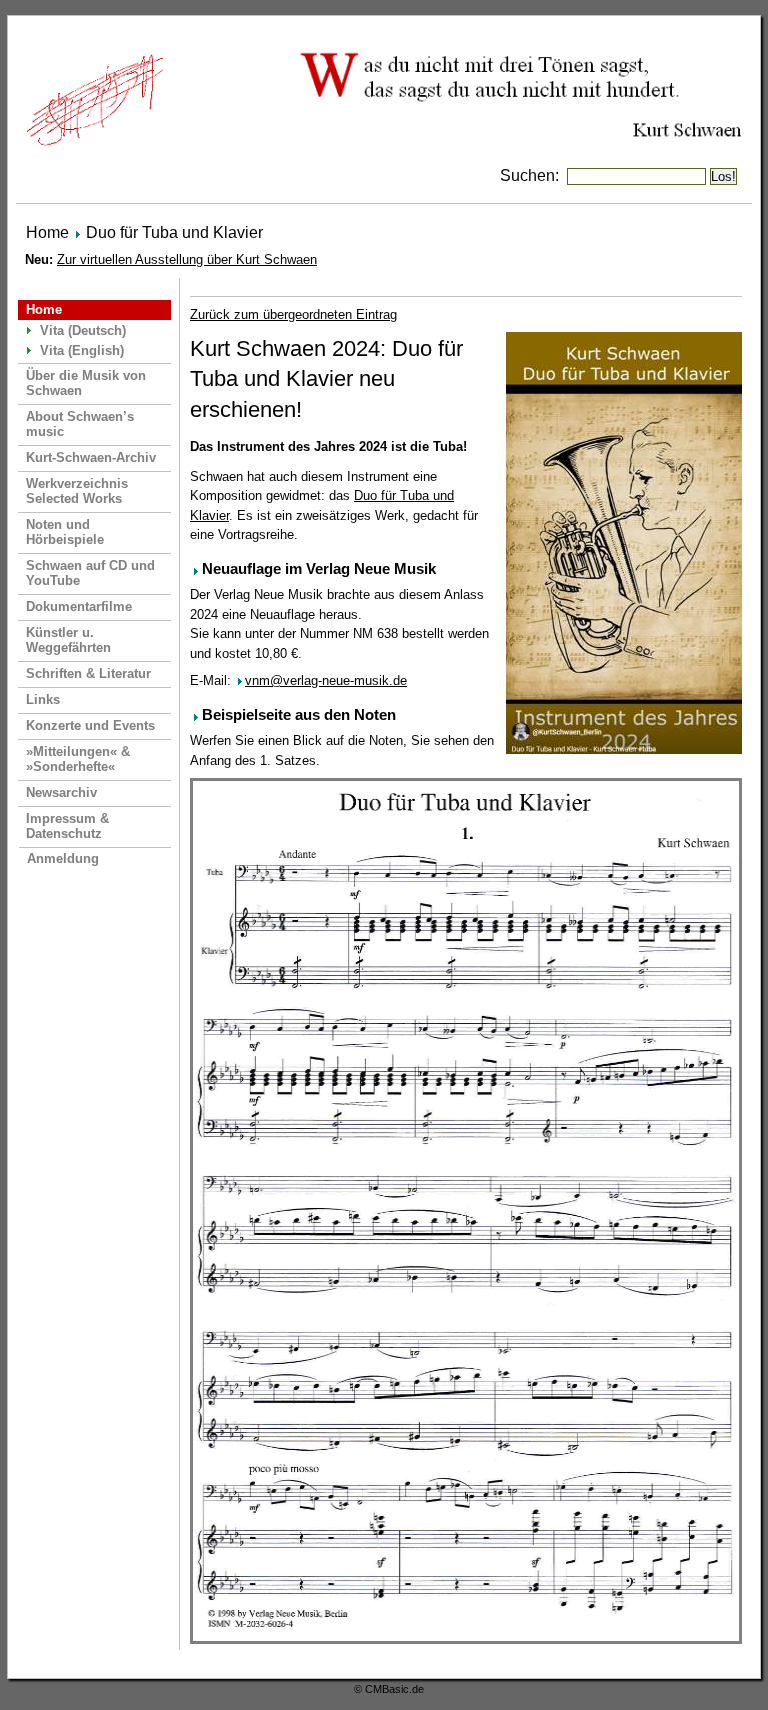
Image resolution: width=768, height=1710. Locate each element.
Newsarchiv (61, 792)
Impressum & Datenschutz (67, 826)
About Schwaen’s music (80, 424)
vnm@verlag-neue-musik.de (326, 680)
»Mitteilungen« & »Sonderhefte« (78, 759)
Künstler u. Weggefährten (68, 640)
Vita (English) (82, 350)
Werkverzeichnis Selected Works (77, 491)
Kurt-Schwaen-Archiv (91, 457)
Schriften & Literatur (88, 673)
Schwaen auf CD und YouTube (90, 573)
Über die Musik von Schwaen (86, 383)
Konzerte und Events (90, 725)
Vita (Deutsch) (83, 330)
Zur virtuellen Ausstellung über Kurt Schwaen (187, 259)
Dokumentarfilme (79, 606)
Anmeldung (63, 858)
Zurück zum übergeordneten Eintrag (293, 314)
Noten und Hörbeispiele (65, 532)
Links (43, 699)
